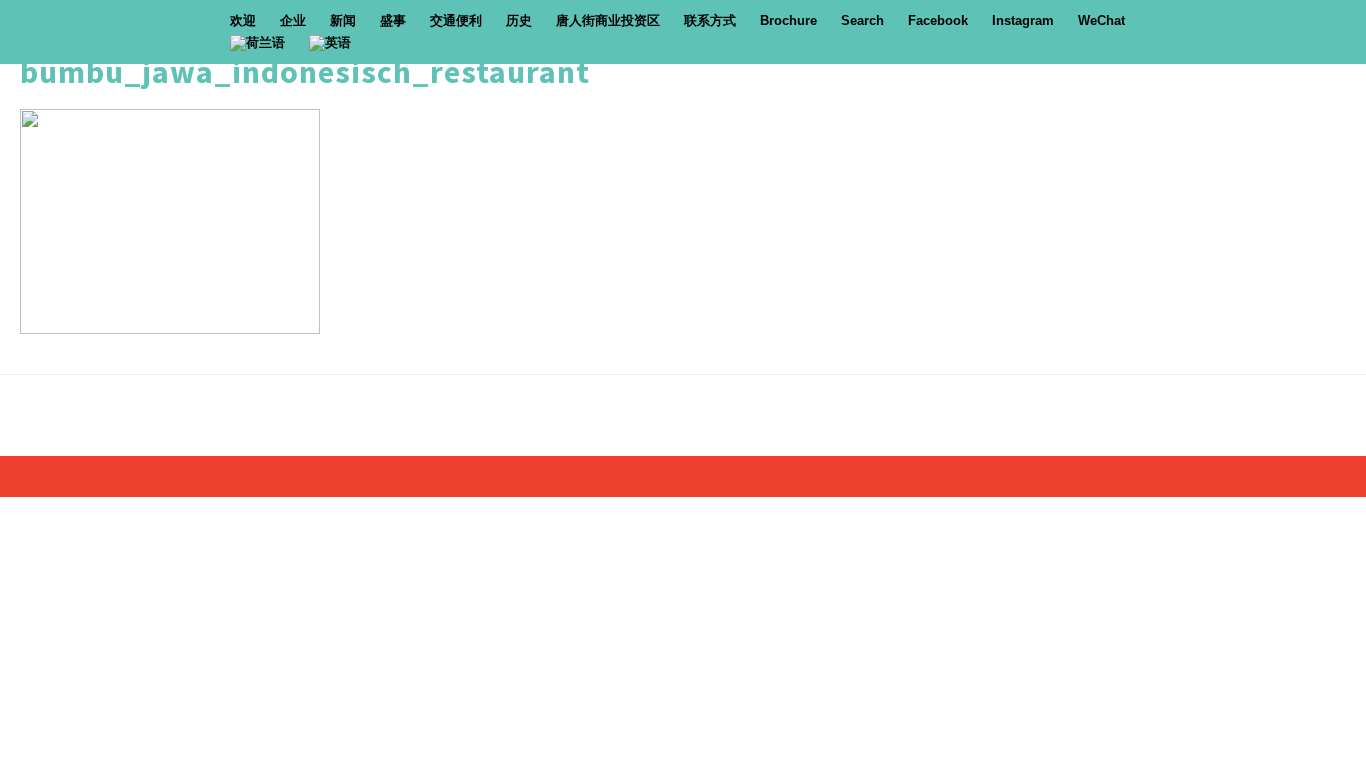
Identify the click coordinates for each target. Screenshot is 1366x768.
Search (862, 20)
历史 (519, 20)
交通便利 (456, 20)
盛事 (393, 20)
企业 (293, 20)
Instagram (1023, 20)
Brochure (788, 20)
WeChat (1101, 20)
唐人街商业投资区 (608, 20)
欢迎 (243, 20)
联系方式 (710, 20)
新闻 (343, 20)
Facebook (938, 20)
